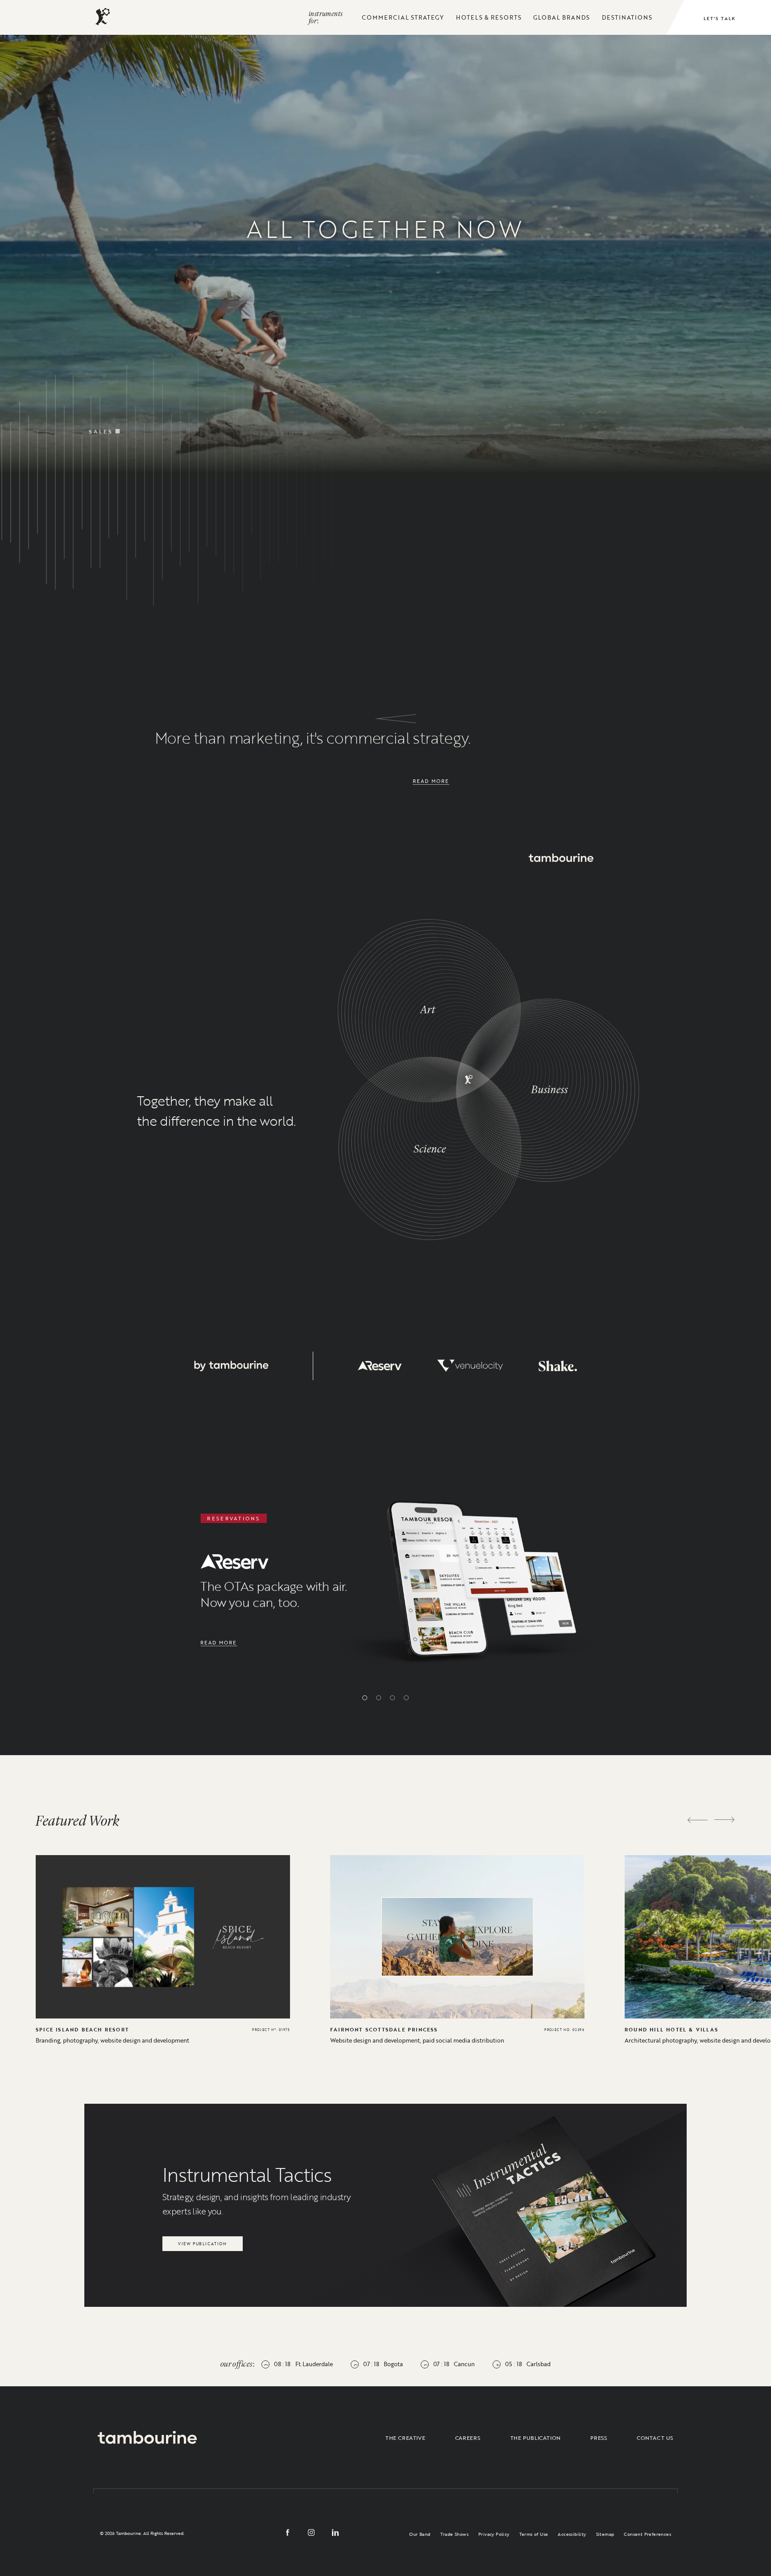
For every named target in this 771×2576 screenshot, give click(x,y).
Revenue (460, 359)
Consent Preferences (647, 2534)
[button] (365, 1698)
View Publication (202, 2241)
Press (599, 2438)
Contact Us (655, 2438)
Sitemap (605, 2534)
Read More (431, 781)
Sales (101, 408)
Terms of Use (534, 2534)
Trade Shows (454, 2534)
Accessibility (572, 2534)
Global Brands (562, 17)
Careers (468, 2438)
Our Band (420, 2534)
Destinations (627, 17)
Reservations (627, 368)
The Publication (536, 2438)
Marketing (277, 411)
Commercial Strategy (403, 17)
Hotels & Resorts (489, 17)
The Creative (405, 2438)
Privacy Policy (494, 2534)
